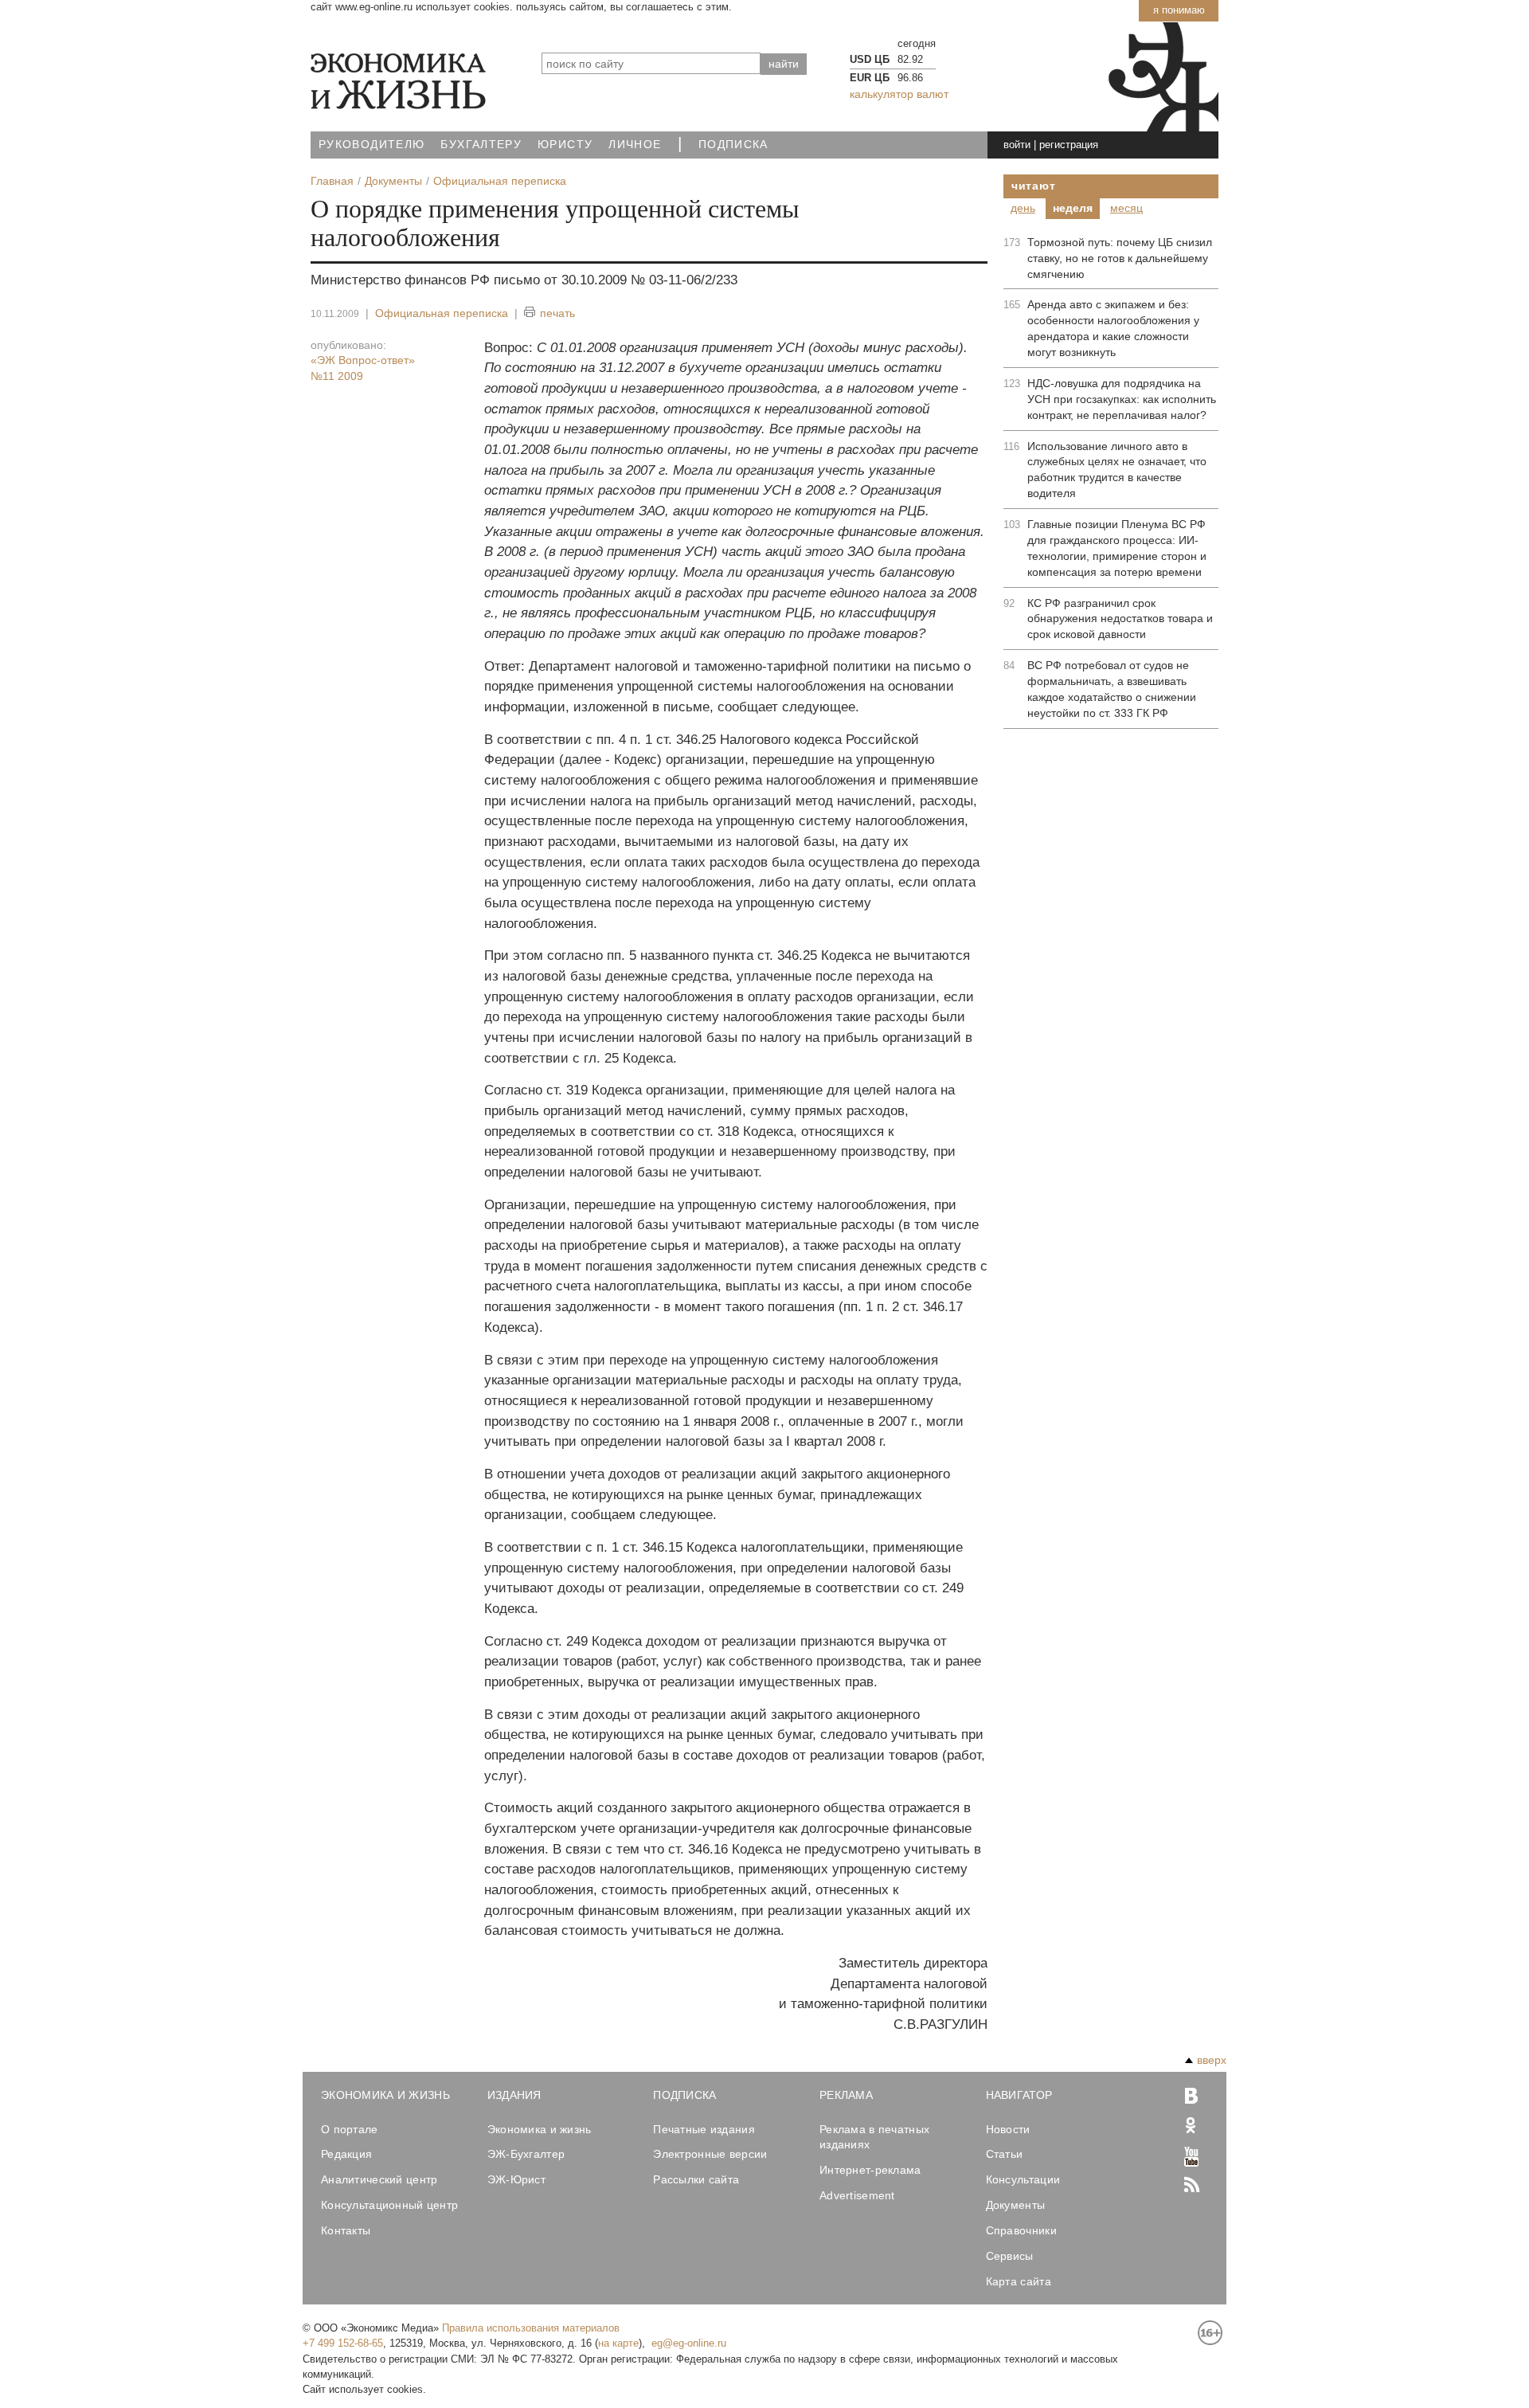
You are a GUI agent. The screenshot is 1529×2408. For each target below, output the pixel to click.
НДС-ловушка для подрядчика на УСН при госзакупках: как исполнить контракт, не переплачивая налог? (1122, 399)
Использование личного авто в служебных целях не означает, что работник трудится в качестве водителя (1117, 470)
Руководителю (371, 145)
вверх (1212, 2060)
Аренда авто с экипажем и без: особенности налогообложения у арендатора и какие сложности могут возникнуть (1113, 328)
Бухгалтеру (481, 145)
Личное (635, 145)
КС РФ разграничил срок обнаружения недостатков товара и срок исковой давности (1120, 619)
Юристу (565, 145)
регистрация (1069, 145)
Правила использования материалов (531, 2328)
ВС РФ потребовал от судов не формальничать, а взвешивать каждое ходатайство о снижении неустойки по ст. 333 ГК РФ (1112, 689)
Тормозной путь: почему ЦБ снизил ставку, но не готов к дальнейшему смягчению (1120, 258)
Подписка (733, 145)
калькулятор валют (899, 94)
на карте (618, 2343)
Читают (1033, 186)
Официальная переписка (442, 313)
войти (1017, 145)
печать (557, 313)
